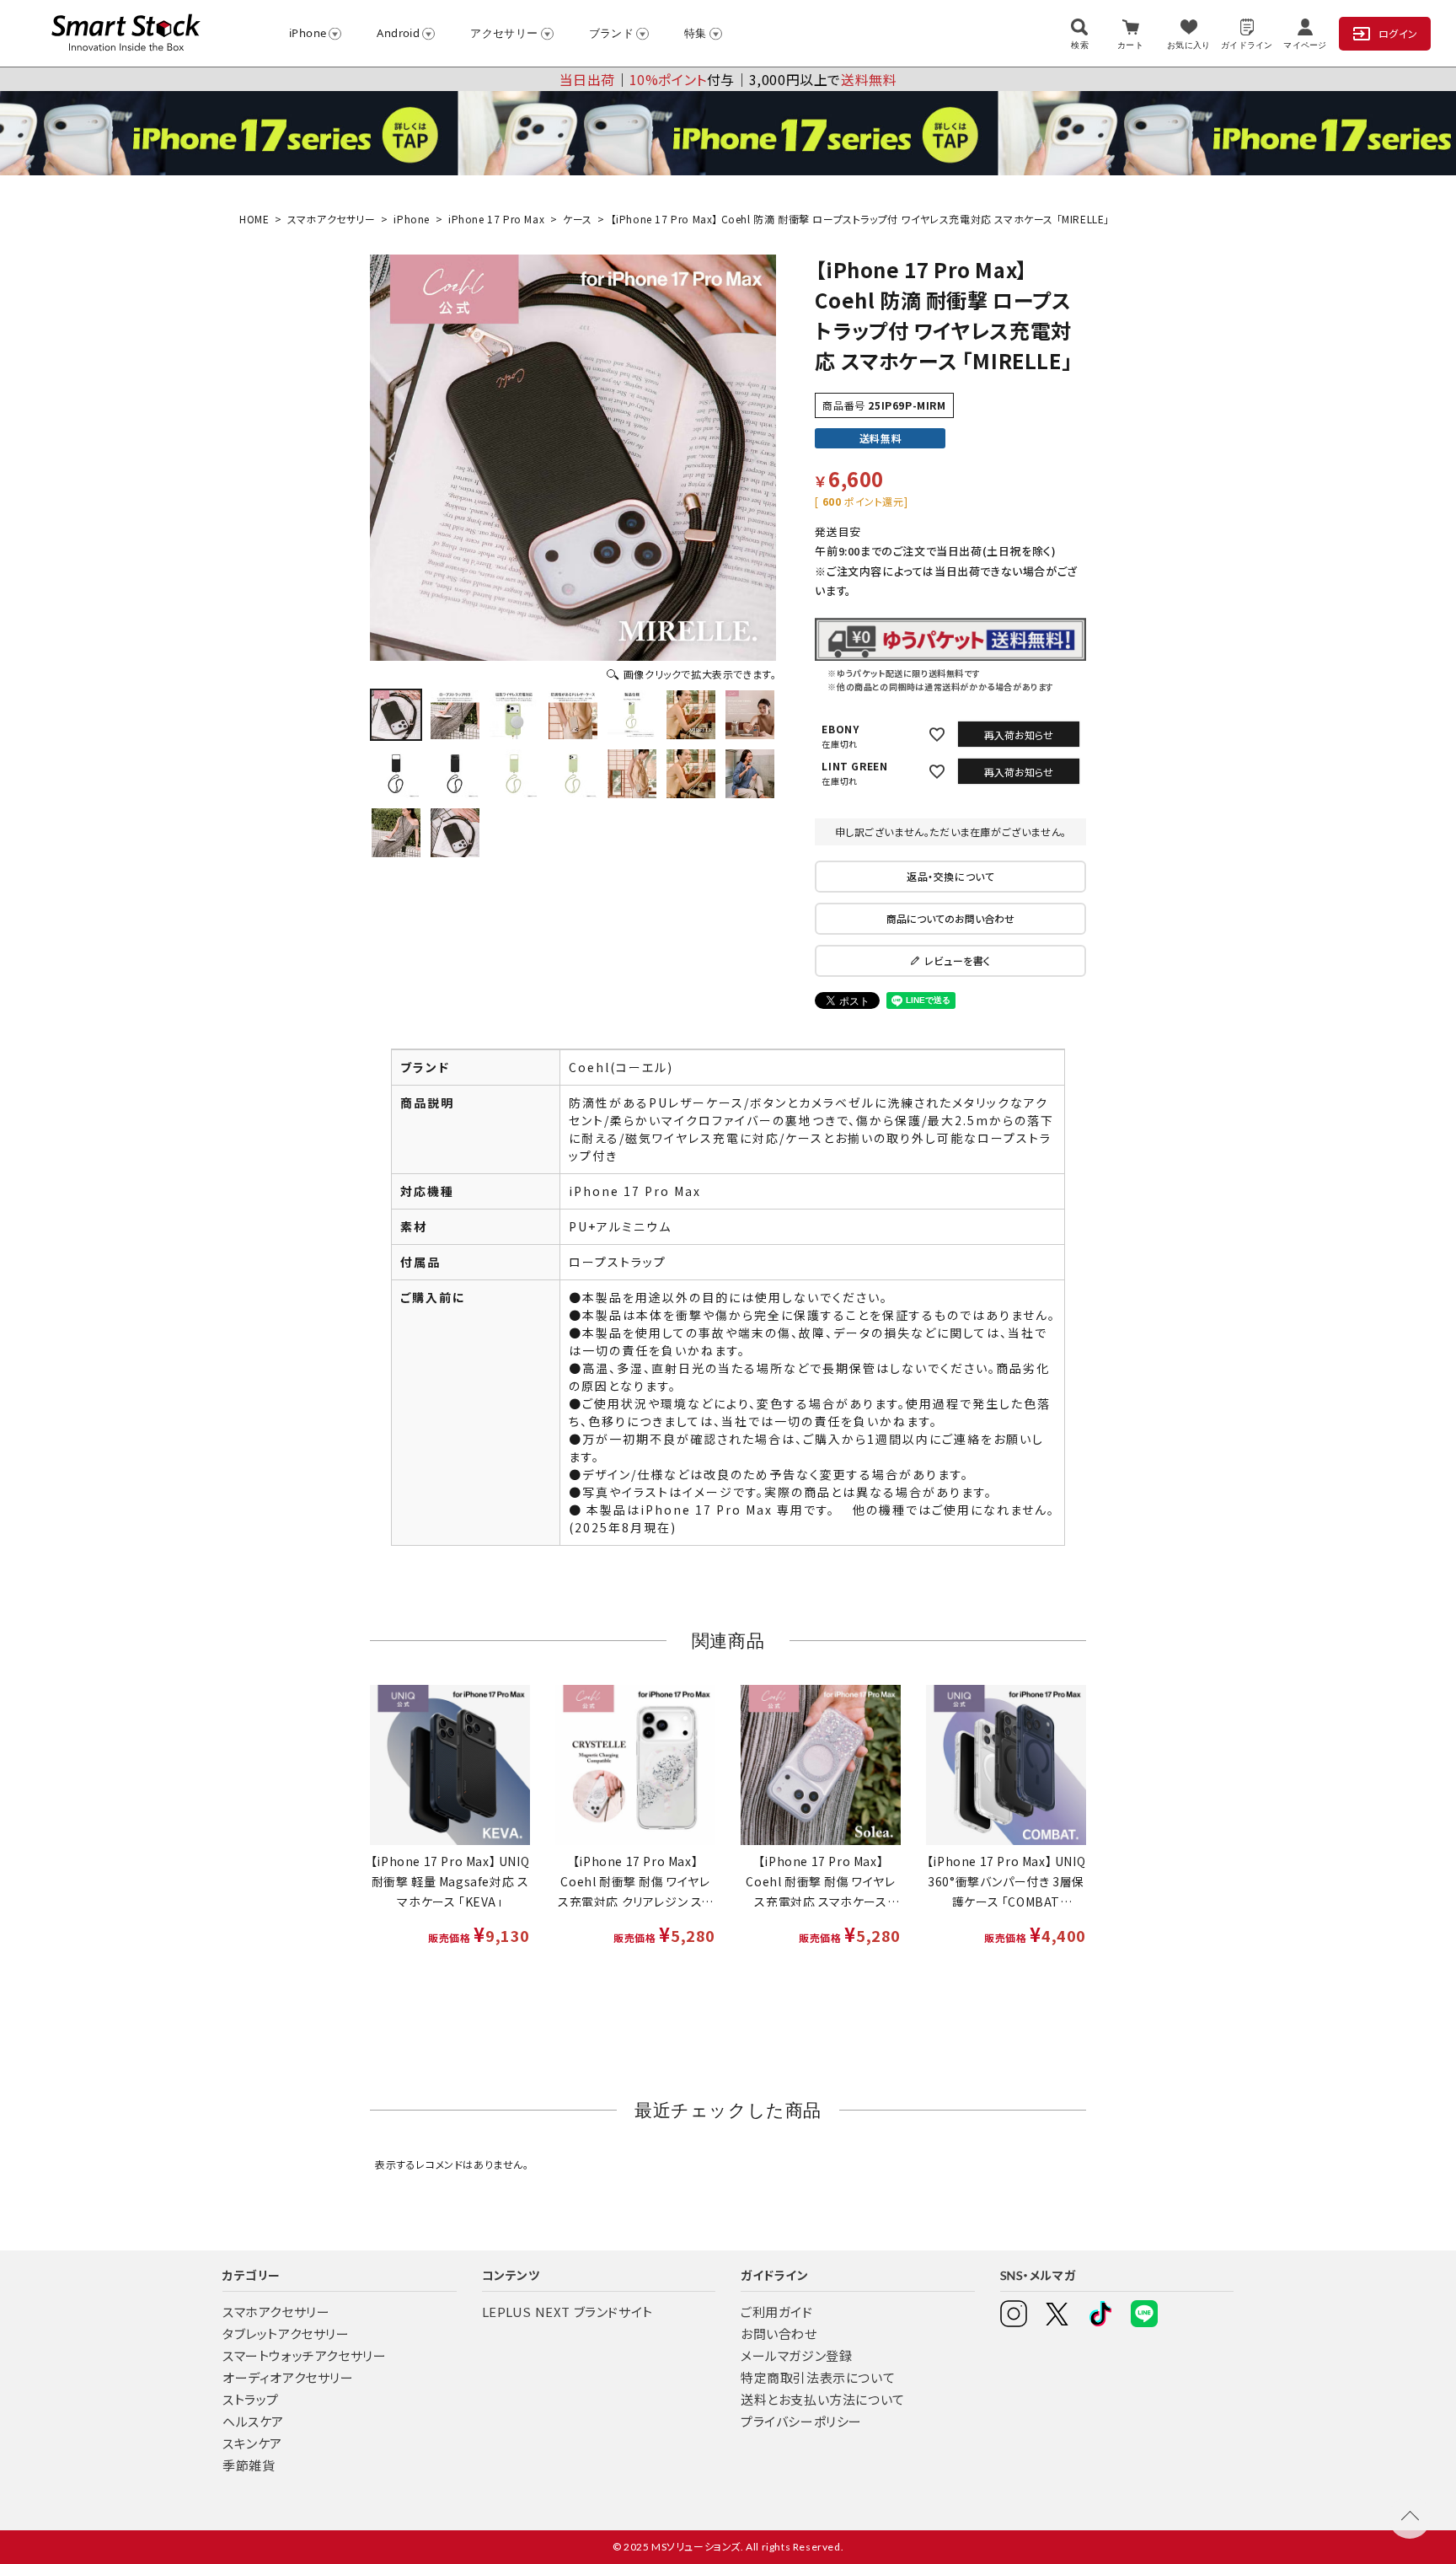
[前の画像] (393, 458)
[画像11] (573, 774)
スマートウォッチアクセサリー (304, 2355)
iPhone (308, 33)
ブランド (612, 33)
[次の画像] (752, 458)
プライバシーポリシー (801, 2421)
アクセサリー (504, 33)
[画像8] (396, 774)
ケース (578, 219)
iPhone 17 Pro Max (496, 219)
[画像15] (396, 833)
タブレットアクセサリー (286, 2333)
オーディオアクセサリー (288, 2377)
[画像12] (632, 774)
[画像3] (514, 715)
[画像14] (750, 774)
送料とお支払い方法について (823, 2399)
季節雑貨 (249, 2465)
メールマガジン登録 (796, 2355)
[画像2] (455, 715)
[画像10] (514, 774)
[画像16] (455, 833)
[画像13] (691, 774)
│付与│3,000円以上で (728, 79)
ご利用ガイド (777, 2312)
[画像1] (396, 715)
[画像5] (632, 715)
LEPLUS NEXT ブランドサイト (567, 2312)
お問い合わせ (779, 2333)
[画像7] (750, 715)
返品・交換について (950, 876)
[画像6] (691, 715)
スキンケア (252, 2443)
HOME (254, 219)
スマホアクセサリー (331, 219)
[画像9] (455, 774)
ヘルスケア (253, 2421)
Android (398, 33)
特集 (696, 33)
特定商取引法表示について (818, 2377)
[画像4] (573, 715)
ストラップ (251, 2399)
